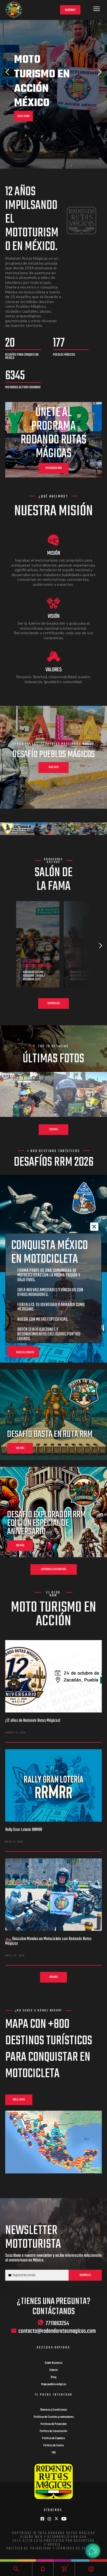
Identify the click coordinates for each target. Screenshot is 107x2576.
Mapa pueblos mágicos (54, 2384)
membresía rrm (54, 468)
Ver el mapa (19, 2100)
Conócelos (54, 1003)
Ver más (54, 1130)
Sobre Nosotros (54, 2363)
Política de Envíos (54, 2445)
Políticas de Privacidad (54, 2424)
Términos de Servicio (78, 2549)
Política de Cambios (54, 2438)
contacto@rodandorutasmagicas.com (57, 2331)
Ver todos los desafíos (54, 1569)
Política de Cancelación (54, 2431)
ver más (20, 1448)
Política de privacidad (29, 2549)
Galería (54, 2370)
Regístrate (70, 10)
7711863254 (57, 2323)
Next (100, 72)
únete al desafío (25, 1353)
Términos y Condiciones (54, 2410)
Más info (54, 767)
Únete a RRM (23, 116)
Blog (54, 2377)
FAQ (54, 2453)
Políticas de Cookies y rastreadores (54, 2417)
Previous (7, 72)
